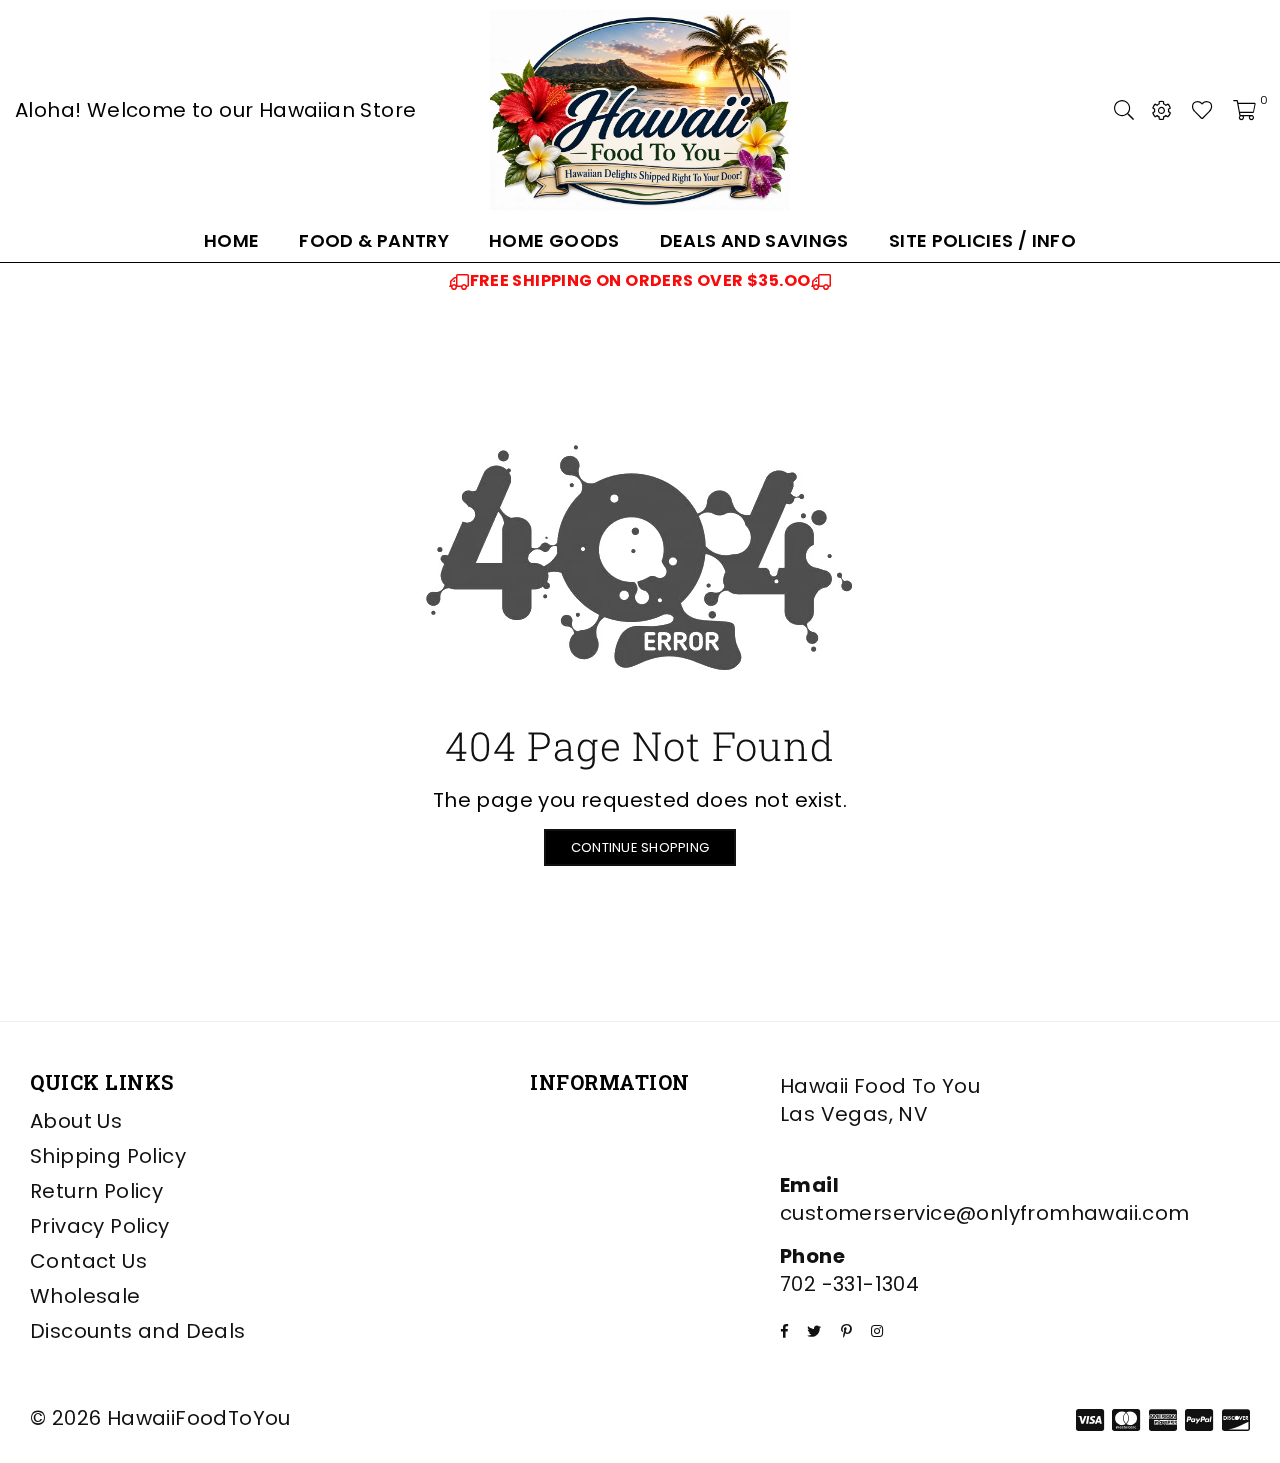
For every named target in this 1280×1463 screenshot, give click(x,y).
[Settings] (1162, 110)
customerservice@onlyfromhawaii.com (985, 1213)
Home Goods (554, 240)
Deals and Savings (754, 240)
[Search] (1124, 110)
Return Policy (96, 1191)
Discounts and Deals (138, 1331)
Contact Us (88, 1261)
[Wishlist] (1202, 110)
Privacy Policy (100, 1226)
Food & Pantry (374, 240)
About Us (76, 1121)
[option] (640, 281)
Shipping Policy (108, 1156)
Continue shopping (640, 847)
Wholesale (85, 1296)
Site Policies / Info (982, 240)
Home (231, 240)
